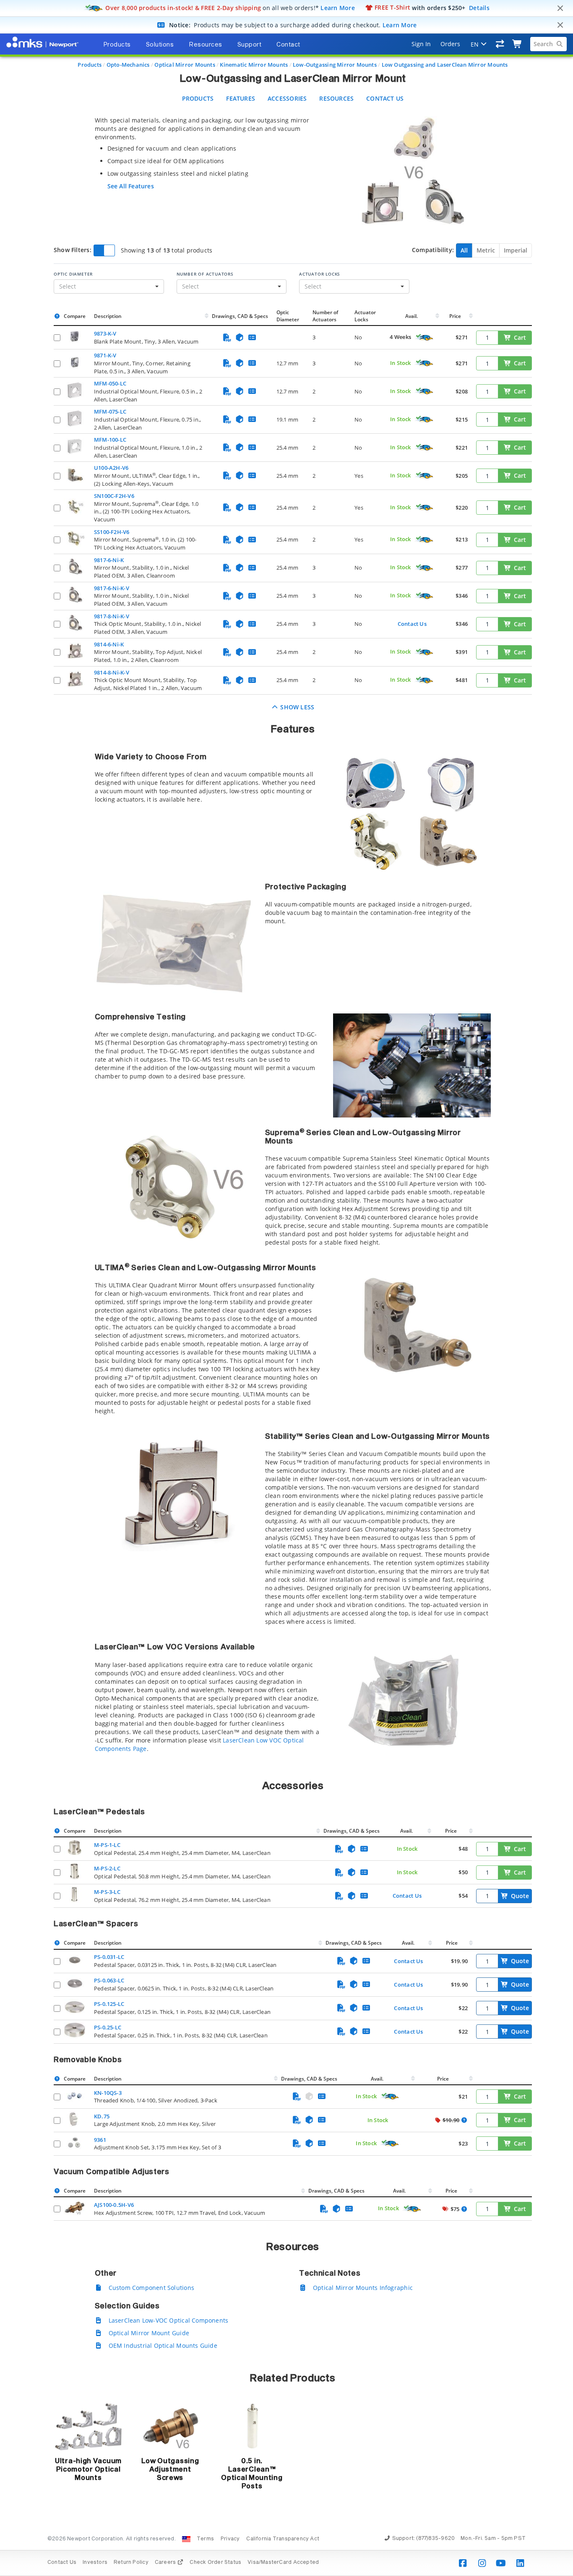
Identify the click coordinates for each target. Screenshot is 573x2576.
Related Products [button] (293, 2378)
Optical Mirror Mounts (185, 65)
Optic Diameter (73, 274)
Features (241, 98)
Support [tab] (250, 45)
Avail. (412, 316)
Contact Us (385, 98)
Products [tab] (117, 45)
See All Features (131, 186)
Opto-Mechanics (128, 65)
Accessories (287, 98)
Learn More (338, 7)
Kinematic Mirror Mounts (254, 65)
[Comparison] (500, 44)
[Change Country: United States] (186, 2539)
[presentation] (286, 1288)
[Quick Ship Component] (424, 338)
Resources (336, 98)
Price (455, 316)
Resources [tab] (206, 45)
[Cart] (517, 44)
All (464, 250)
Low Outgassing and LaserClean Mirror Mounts (445, 65)
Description (108, 316)
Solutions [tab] (160, 45)
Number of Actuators (205, 274)
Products (90, 65)
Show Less (296, 707)
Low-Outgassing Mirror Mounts (335, 65)
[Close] (560, 8)
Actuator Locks (320, 274)
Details (479, 7)
